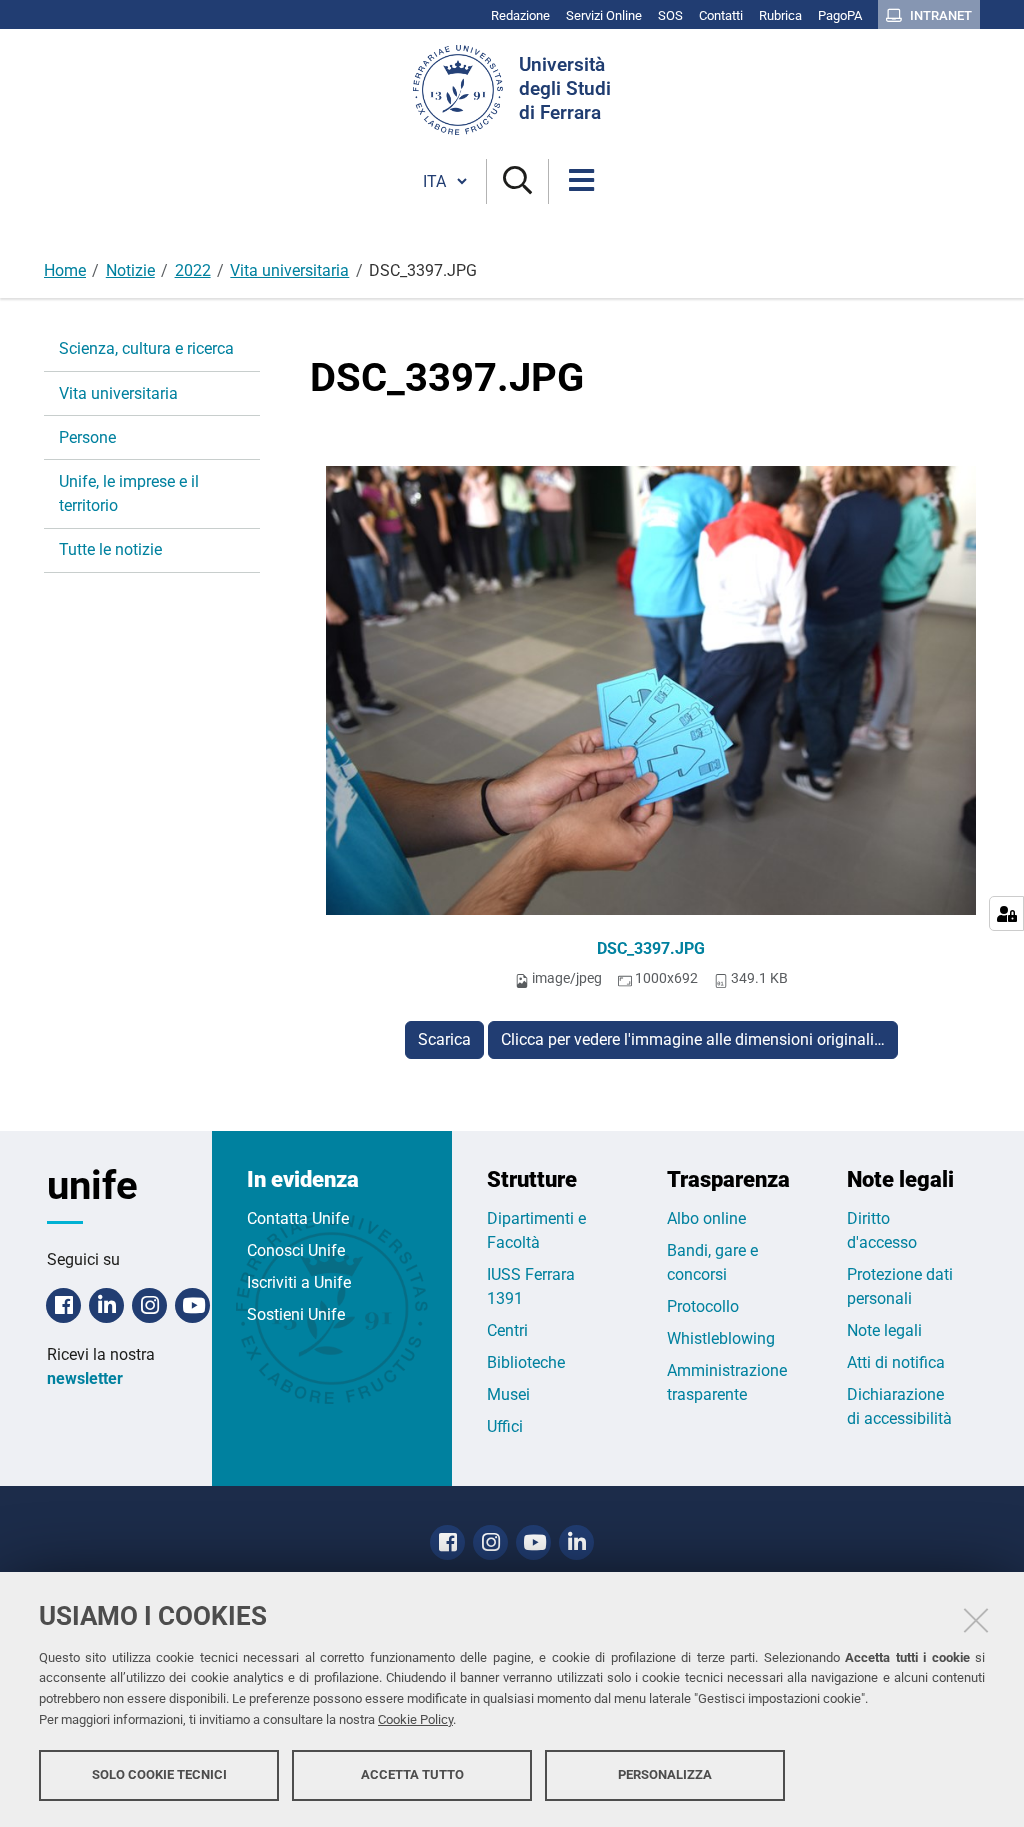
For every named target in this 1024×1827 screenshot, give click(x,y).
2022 (193, 270)
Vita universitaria (289, 270)
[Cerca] (517, 181)
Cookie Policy (415, 1719)
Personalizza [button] (665, 1774)
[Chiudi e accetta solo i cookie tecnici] (976, 1620)
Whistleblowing (721, 1338)
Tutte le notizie (110, 549)
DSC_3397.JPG (651, 948)
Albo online (706, 1218)
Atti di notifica (896, 1362)
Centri (507, 1330)
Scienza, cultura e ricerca (146, 348)
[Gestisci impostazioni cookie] (1006, 913)
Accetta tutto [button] (412, 1774)
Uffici (505, 1426)
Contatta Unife (298, 1218)
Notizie (130, 270)
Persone (87, 437)
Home (65, 270)
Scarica (444, 1039)
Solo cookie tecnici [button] (159, 1774)
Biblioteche (526, 1362)
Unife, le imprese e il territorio (129, 493)
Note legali (884, 1330)
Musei (508, 1394)
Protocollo (703, 1306)
